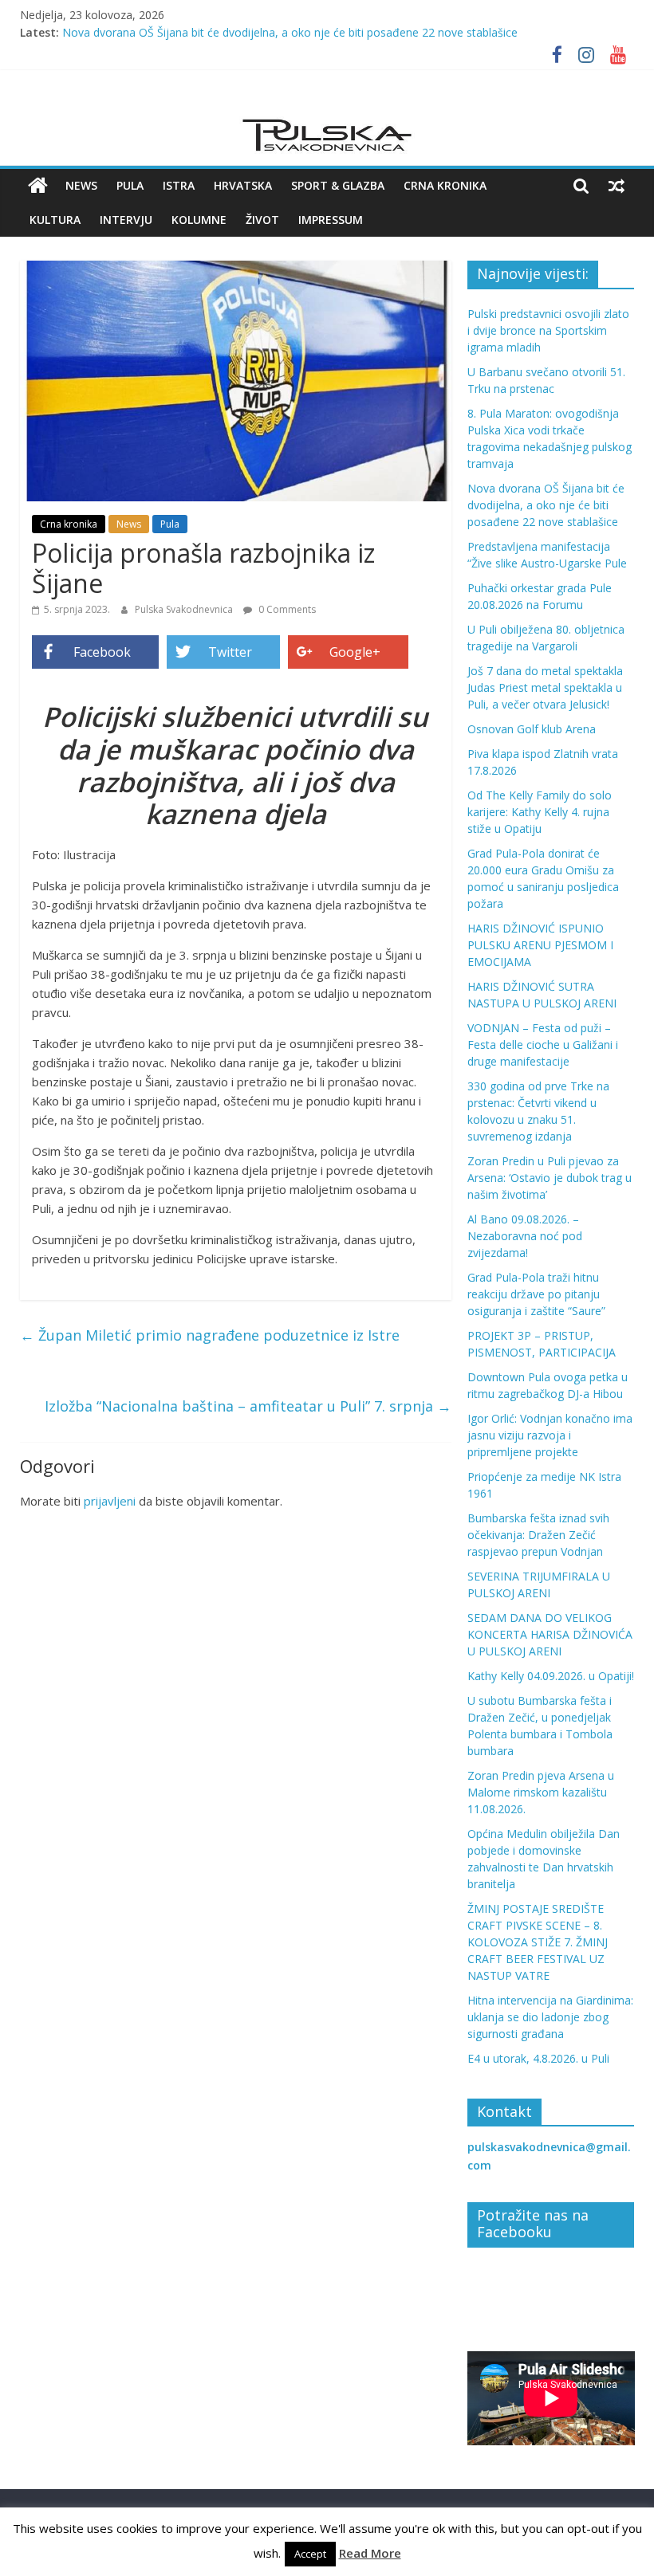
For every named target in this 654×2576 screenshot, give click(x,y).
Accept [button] (310, 2554)
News (81, 185)
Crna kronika (445, 185)
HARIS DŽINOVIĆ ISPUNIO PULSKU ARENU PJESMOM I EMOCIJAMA (540, 945)
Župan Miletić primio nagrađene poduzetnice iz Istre (210, 1335)
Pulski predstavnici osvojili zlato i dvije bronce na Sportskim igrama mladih (548, 330)
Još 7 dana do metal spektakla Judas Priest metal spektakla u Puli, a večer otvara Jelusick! (545, 687)
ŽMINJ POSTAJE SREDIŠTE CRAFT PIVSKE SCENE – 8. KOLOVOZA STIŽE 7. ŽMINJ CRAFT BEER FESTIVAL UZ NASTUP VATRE (538, 1942)
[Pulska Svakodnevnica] (38, 186)
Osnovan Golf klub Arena (532, 729)
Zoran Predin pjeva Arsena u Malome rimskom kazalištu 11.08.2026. (541, 1792)
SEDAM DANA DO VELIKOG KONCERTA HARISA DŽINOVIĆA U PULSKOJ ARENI (550, 1634)
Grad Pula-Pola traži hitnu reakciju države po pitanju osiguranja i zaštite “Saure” (536, 1294)
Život (262, 220)
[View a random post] (617, 186)
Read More (370, 2553)
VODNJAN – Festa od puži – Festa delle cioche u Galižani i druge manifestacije (543, 1045)
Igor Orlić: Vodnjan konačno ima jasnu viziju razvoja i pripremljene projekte (550, 1435)
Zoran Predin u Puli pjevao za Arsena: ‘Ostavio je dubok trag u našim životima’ (550, 1178)
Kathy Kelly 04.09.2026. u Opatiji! (551, 1676)
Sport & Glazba (338, 185)
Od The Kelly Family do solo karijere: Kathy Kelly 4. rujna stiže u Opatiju (540, 812)
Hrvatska (243, 185)
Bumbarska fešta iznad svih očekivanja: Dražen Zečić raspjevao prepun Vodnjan (538, 1535)
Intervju (126, 220)
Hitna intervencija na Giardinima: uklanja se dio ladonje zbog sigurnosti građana (550, 2017)
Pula (130, 185)
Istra (179, 185)
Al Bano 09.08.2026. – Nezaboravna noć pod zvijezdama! (525, 1236)
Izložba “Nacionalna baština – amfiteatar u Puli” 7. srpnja (248, 1406)
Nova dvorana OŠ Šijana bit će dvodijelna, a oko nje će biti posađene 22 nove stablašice (290, 32)
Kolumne (199, 220)
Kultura (55, 220)
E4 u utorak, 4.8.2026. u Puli (538, 2058)
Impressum (331, 220)
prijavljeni (110, 1501)
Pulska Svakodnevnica (185, 609)
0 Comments (286, 609)
